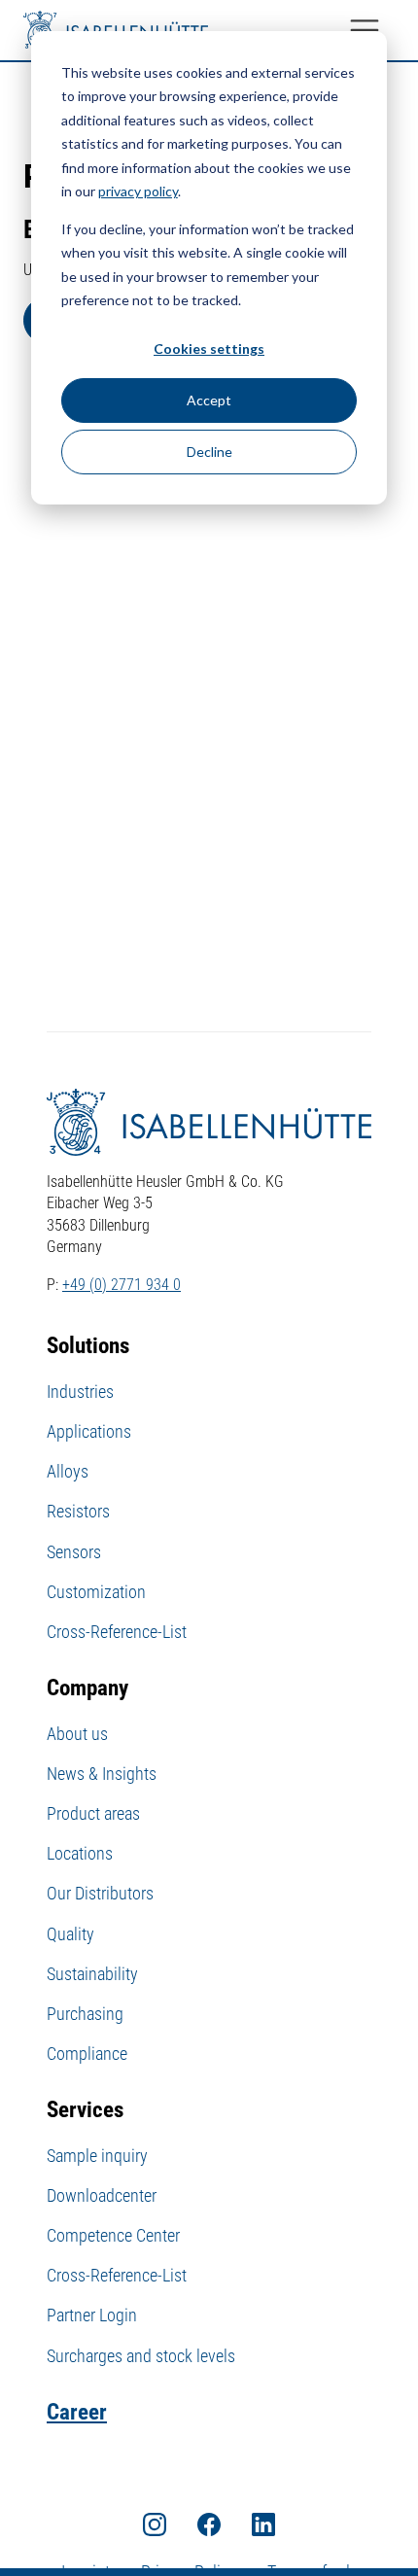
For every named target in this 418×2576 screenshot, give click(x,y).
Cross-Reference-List (117, 1632)
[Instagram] (155, 2524)
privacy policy (138, 191)
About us (77, 1734)
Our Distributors (100, 1893)
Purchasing (85, 2014)
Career (77, 2412)
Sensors (74, 1552)
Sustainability (92, 1974)
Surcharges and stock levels (141, 2356)
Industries (80, 1392)
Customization (96, 1592)
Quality (70, 1934)
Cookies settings (209, 348)
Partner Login (92, 2315)
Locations (80, 1853)
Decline (209, 452)
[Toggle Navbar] (365, 30)
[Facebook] (209, 2524)
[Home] (116, 30)
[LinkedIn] (263, 2524)
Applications (89, 1431)
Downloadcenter (102, 2195)
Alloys (68, 1471)
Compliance (87, 2054)
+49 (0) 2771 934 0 (122, 1285)
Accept (209, 400)
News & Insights (102, 1774)
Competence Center (113, 2235)
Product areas (93, 1813)
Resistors (78, 1511)
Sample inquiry (97, 2156)
